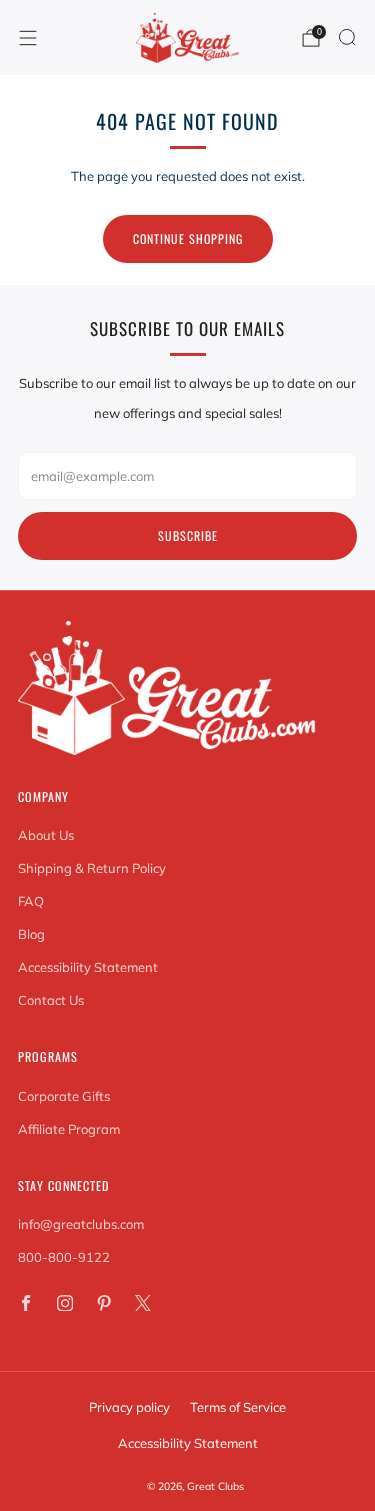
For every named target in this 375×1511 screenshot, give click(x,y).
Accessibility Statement (88, 967)
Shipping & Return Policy (92, 868)
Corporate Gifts (64, 1096)
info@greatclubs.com (81, 1224)
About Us (46, 835)
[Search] (347, 37)
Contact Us (51, 1000)
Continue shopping (188, 238)
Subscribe (188, 535)
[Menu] (28, 38)
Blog (31, 934)
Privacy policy (129, 1407)
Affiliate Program (69, 1129)
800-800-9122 (64, 1257)
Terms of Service (238, 1407)
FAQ (31, 901)
